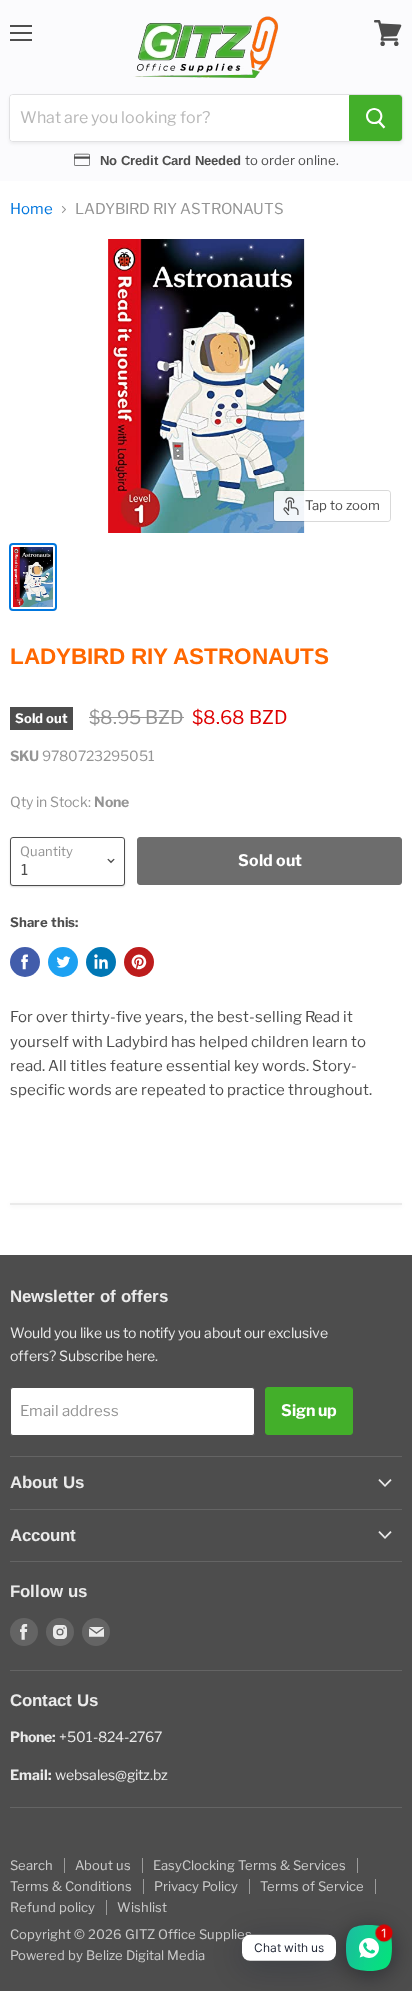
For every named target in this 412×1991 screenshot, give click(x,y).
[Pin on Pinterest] (139, 962)
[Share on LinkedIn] (101, 962)
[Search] (375, 118)
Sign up (309, 1410)
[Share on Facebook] (25, 962)
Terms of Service (312, 1886)
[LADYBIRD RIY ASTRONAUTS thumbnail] (33, 577)
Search (31, 1865)
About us (103, 1865)
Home (31, 209)
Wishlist (142, 1907)
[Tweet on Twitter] (63, 962)
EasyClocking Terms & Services (249, 1865)
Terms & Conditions (71, 1886)
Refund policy (52, 1907)
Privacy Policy (196, 1886)
